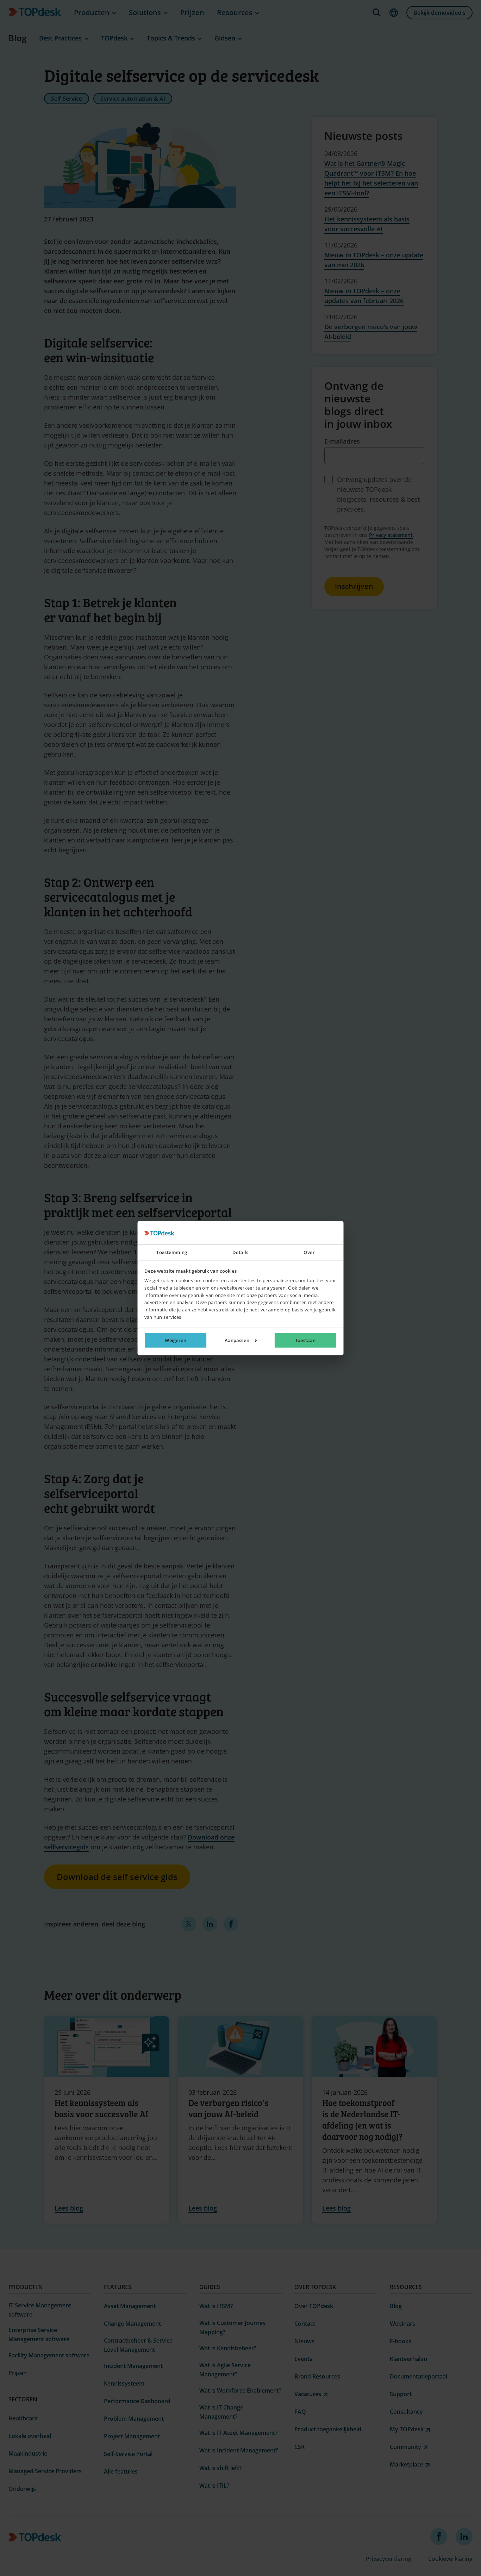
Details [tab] (240, 1252)
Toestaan (305, 1340)
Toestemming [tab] (172, 1252)
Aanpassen (237, 1340)
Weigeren (176, 1340)
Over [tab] (309, 1252)
